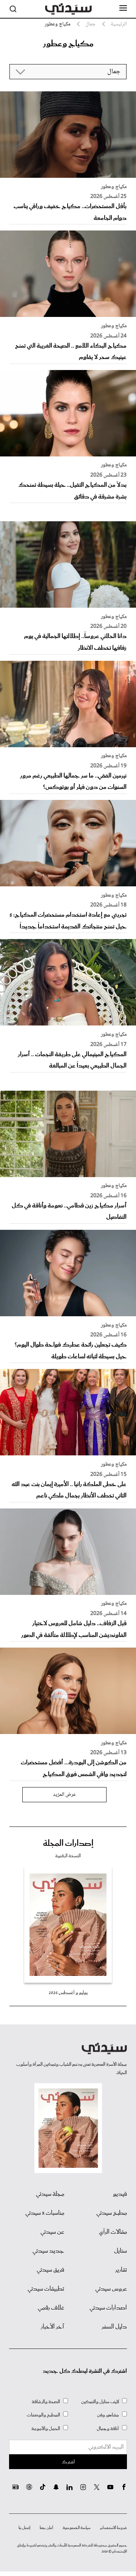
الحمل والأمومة (46, 2429)
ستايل (121, 2251)
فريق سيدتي (50, 2270)
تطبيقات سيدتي (46, 2289)
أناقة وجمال (108, 2429)
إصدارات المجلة (68, 1844)
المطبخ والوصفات (43, 2415)
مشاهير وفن (108, 2415)
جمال (90, 24)
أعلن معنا (46, 2528)
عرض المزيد (64, 1795)
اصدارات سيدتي (108, 2308)
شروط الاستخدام (114, 2528)
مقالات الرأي (113, 2232)
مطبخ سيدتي (112, 2213)
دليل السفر (114, 2327)
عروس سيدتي (111, 2289)
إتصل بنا (24, 2528)
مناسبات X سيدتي (45, 2213)
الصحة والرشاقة (46, 2402)
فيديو (120, 2194)
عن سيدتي (52, 2232)
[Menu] (123, 8)
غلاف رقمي (51, 2308)
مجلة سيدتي (50, 2194)
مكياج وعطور (114, 187)
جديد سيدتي (48, 2251)
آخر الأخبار (53, 2327)
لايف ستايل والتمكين (100, 2402)
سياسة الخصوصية (77, 2528)
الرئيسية (119, 24)
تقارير (121, 2270)
